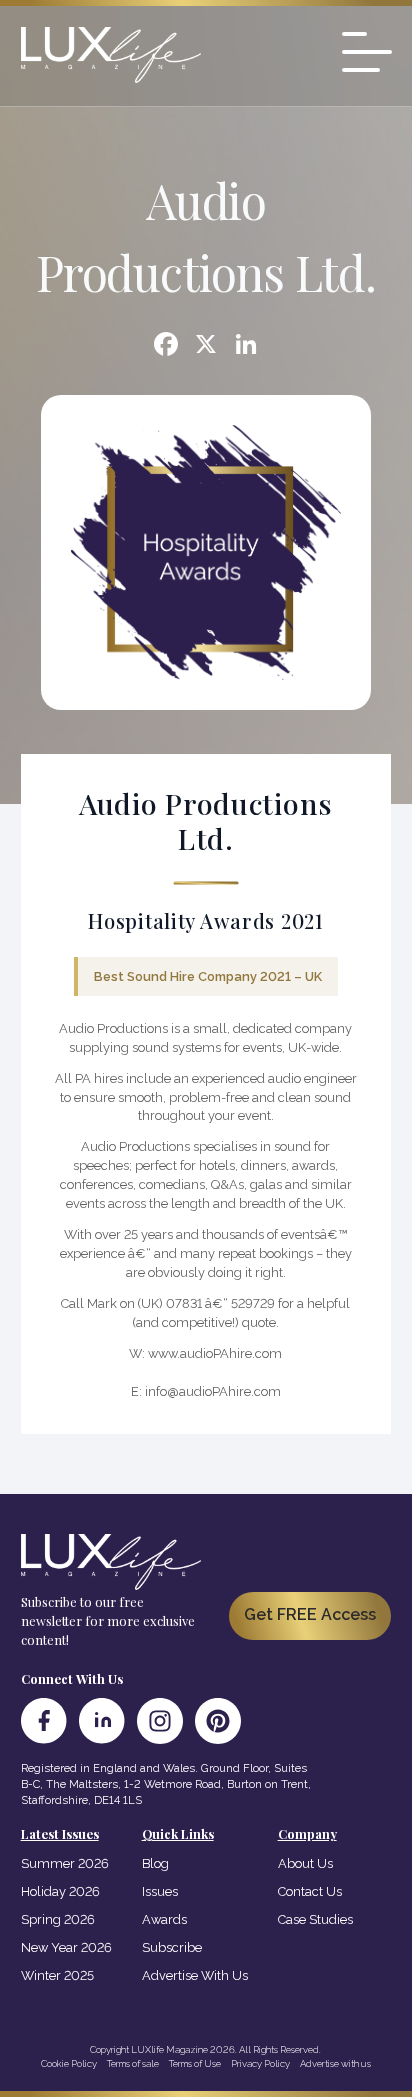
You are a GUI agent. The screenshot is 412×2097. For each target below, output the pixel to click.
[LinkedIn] (102, 1721)
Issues (160, 1891)
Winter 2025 (57, 1975)
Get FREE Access (310, 1614)
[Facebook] (166, 346)
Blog (155, 1863)
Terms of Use (195, 2063)
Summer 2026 (65, 1863)
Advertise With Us (195, 1975)
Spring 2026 (58, 1919)
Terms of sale (133, 2063)
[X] (206, 346)
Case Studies (315, 1919)
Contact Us (310, 1891)
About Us (305, 1863)
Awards (164, 1919)
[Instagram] (160, 1721)
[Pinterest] (218, 1721)
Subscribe (172, 1947)
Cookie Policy (69, 2063)
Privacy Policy (260, 2063)
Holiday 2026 (60, 1891)
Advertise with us (335, 2063)
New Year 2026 (66, 1947)
